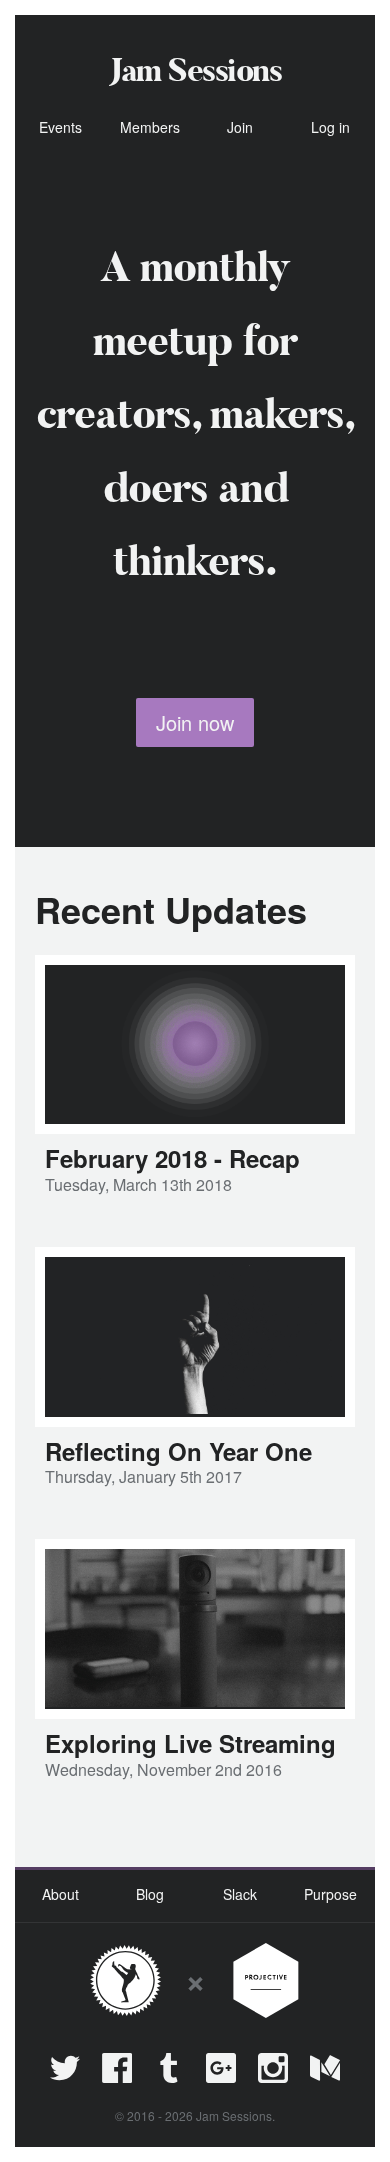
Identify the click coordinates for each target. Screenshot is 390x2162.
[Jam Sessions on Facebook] (117, 2068)
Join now (195, 722)
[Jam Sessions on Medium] (325, 2068)
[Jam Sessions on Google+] (221, 2068)
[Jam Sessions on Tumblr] (169, 2068)
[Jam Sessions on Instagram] (273, 2068)
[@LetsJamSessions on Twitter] (65, 2068)
